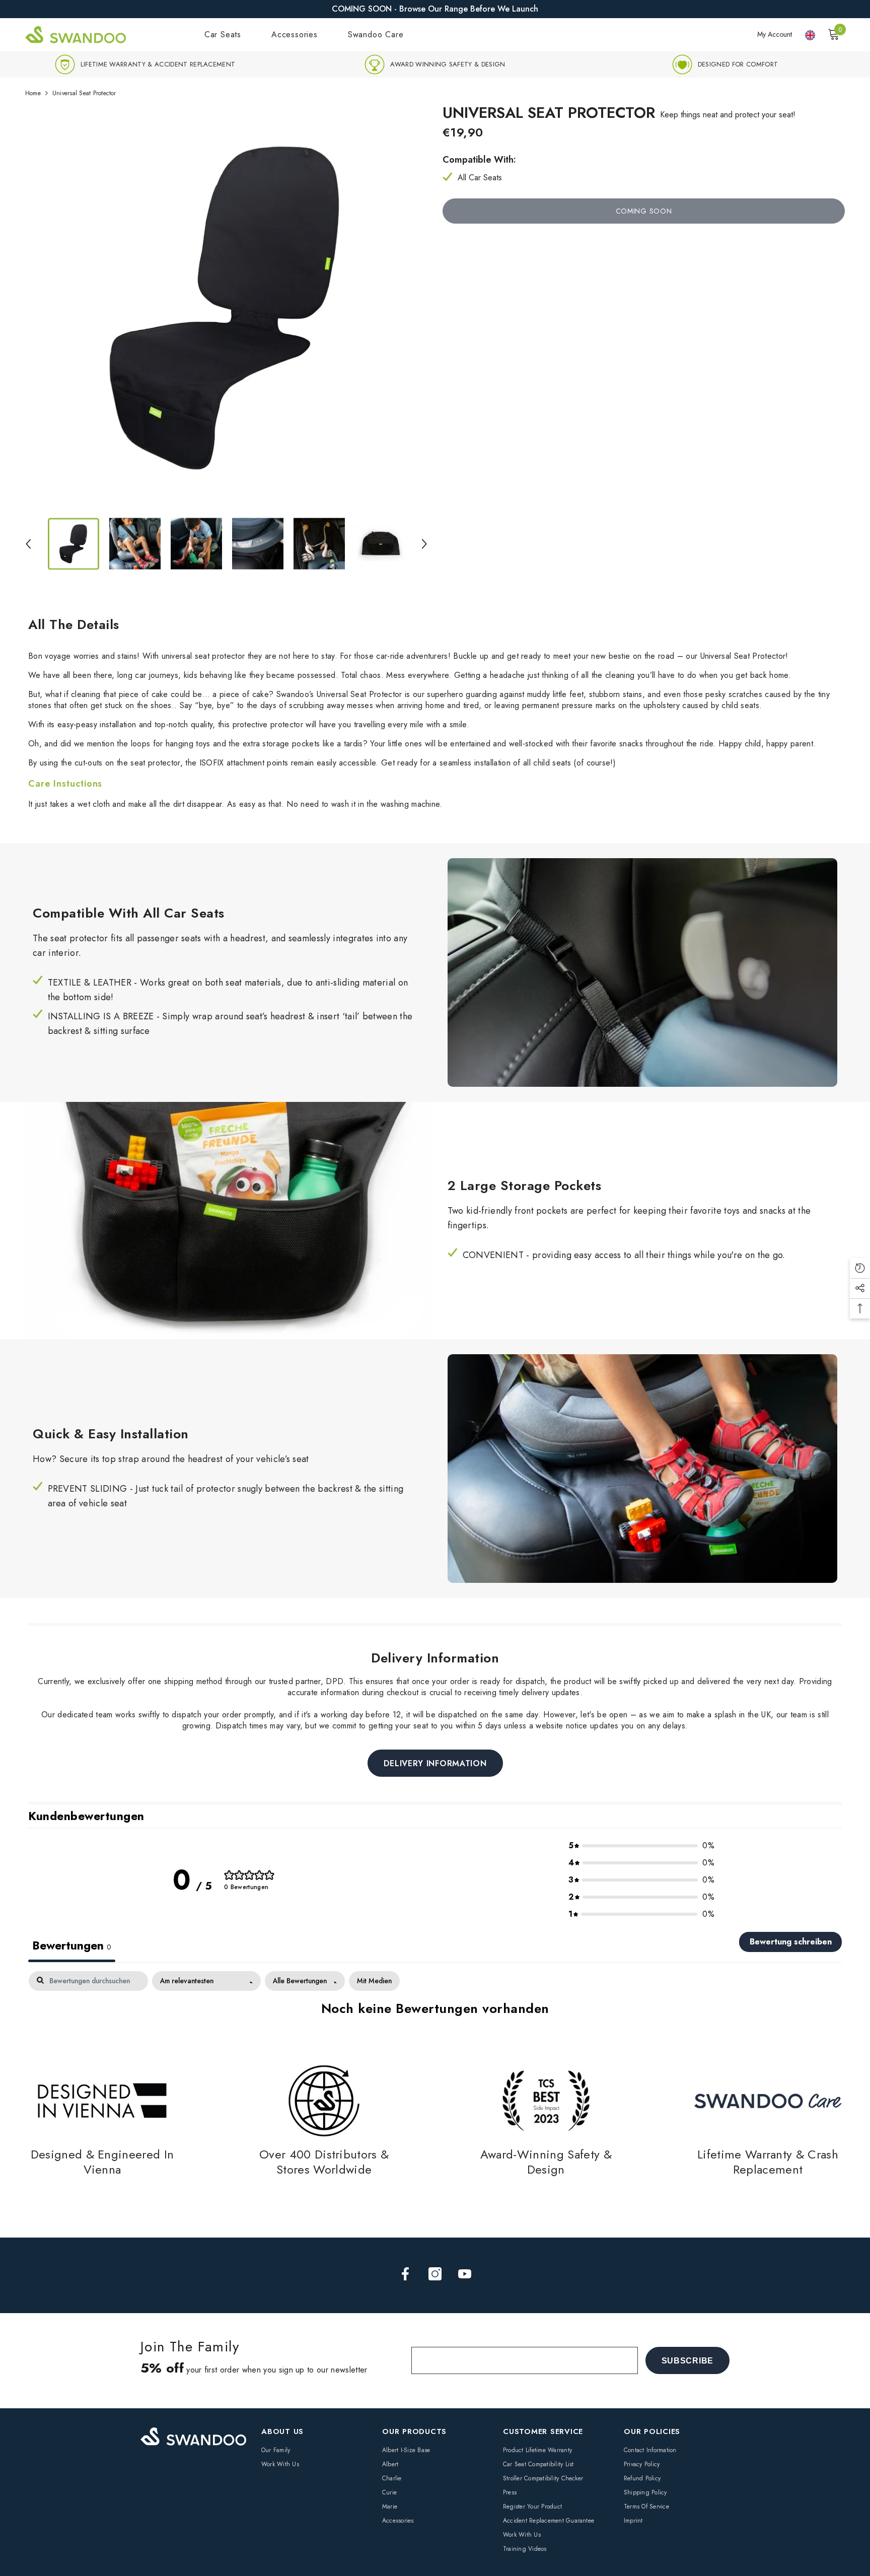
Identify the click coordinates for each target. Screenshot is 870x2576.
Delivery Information (435, 1763)
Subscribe (687, 2361)
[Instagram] (435, 2274)
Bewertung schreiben (791, 1942)
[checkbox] (374, 1981)
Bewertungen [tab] (72, 1946)
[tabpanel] (435, 1995)
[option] (145, 64)
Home (33, 93)
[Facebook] (405, 2274)
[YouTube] (465, 2274)
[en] (810, 36)
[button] (28, 544)
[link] (145, 64)
